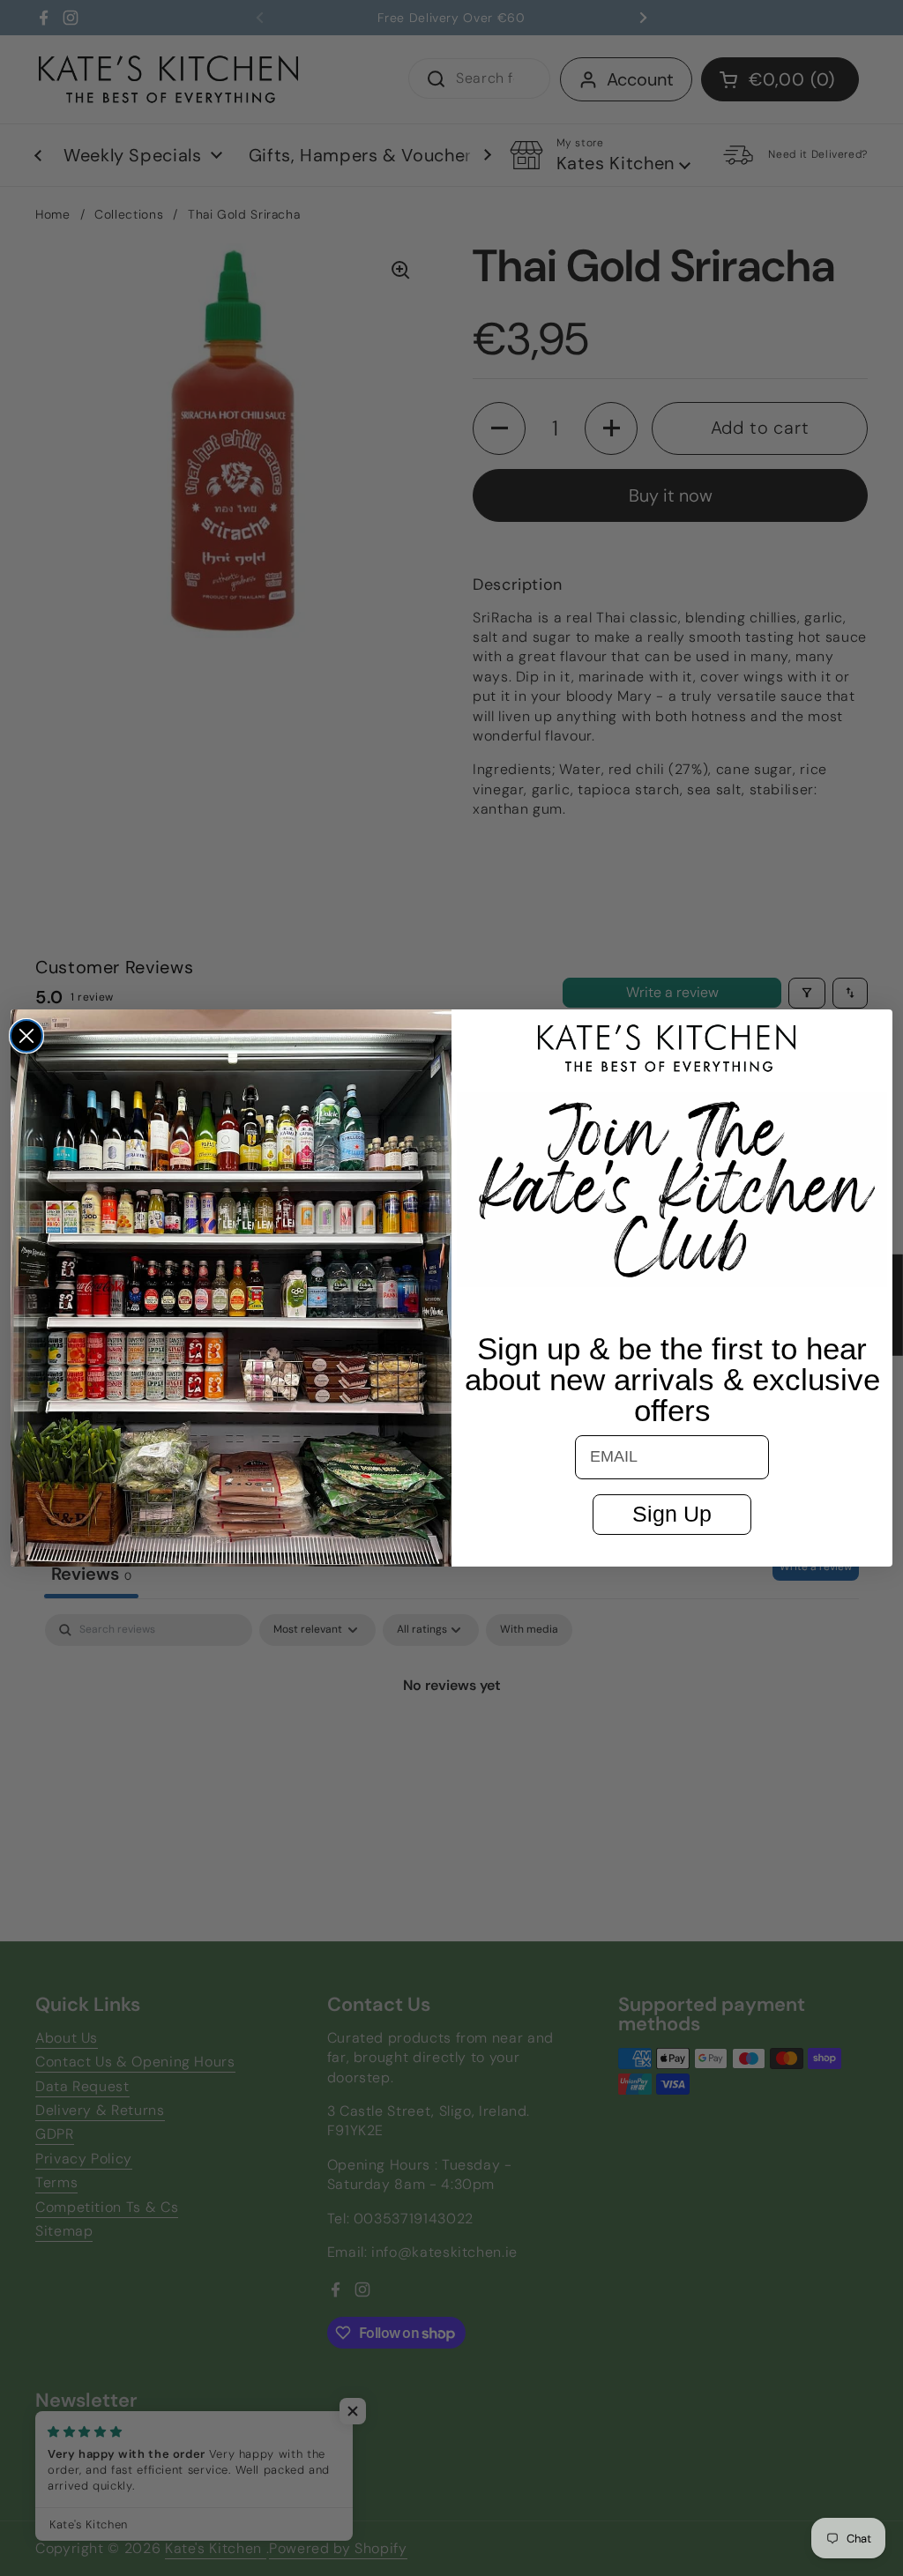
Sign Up (672, 1514)
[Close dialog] (26, 1036)
